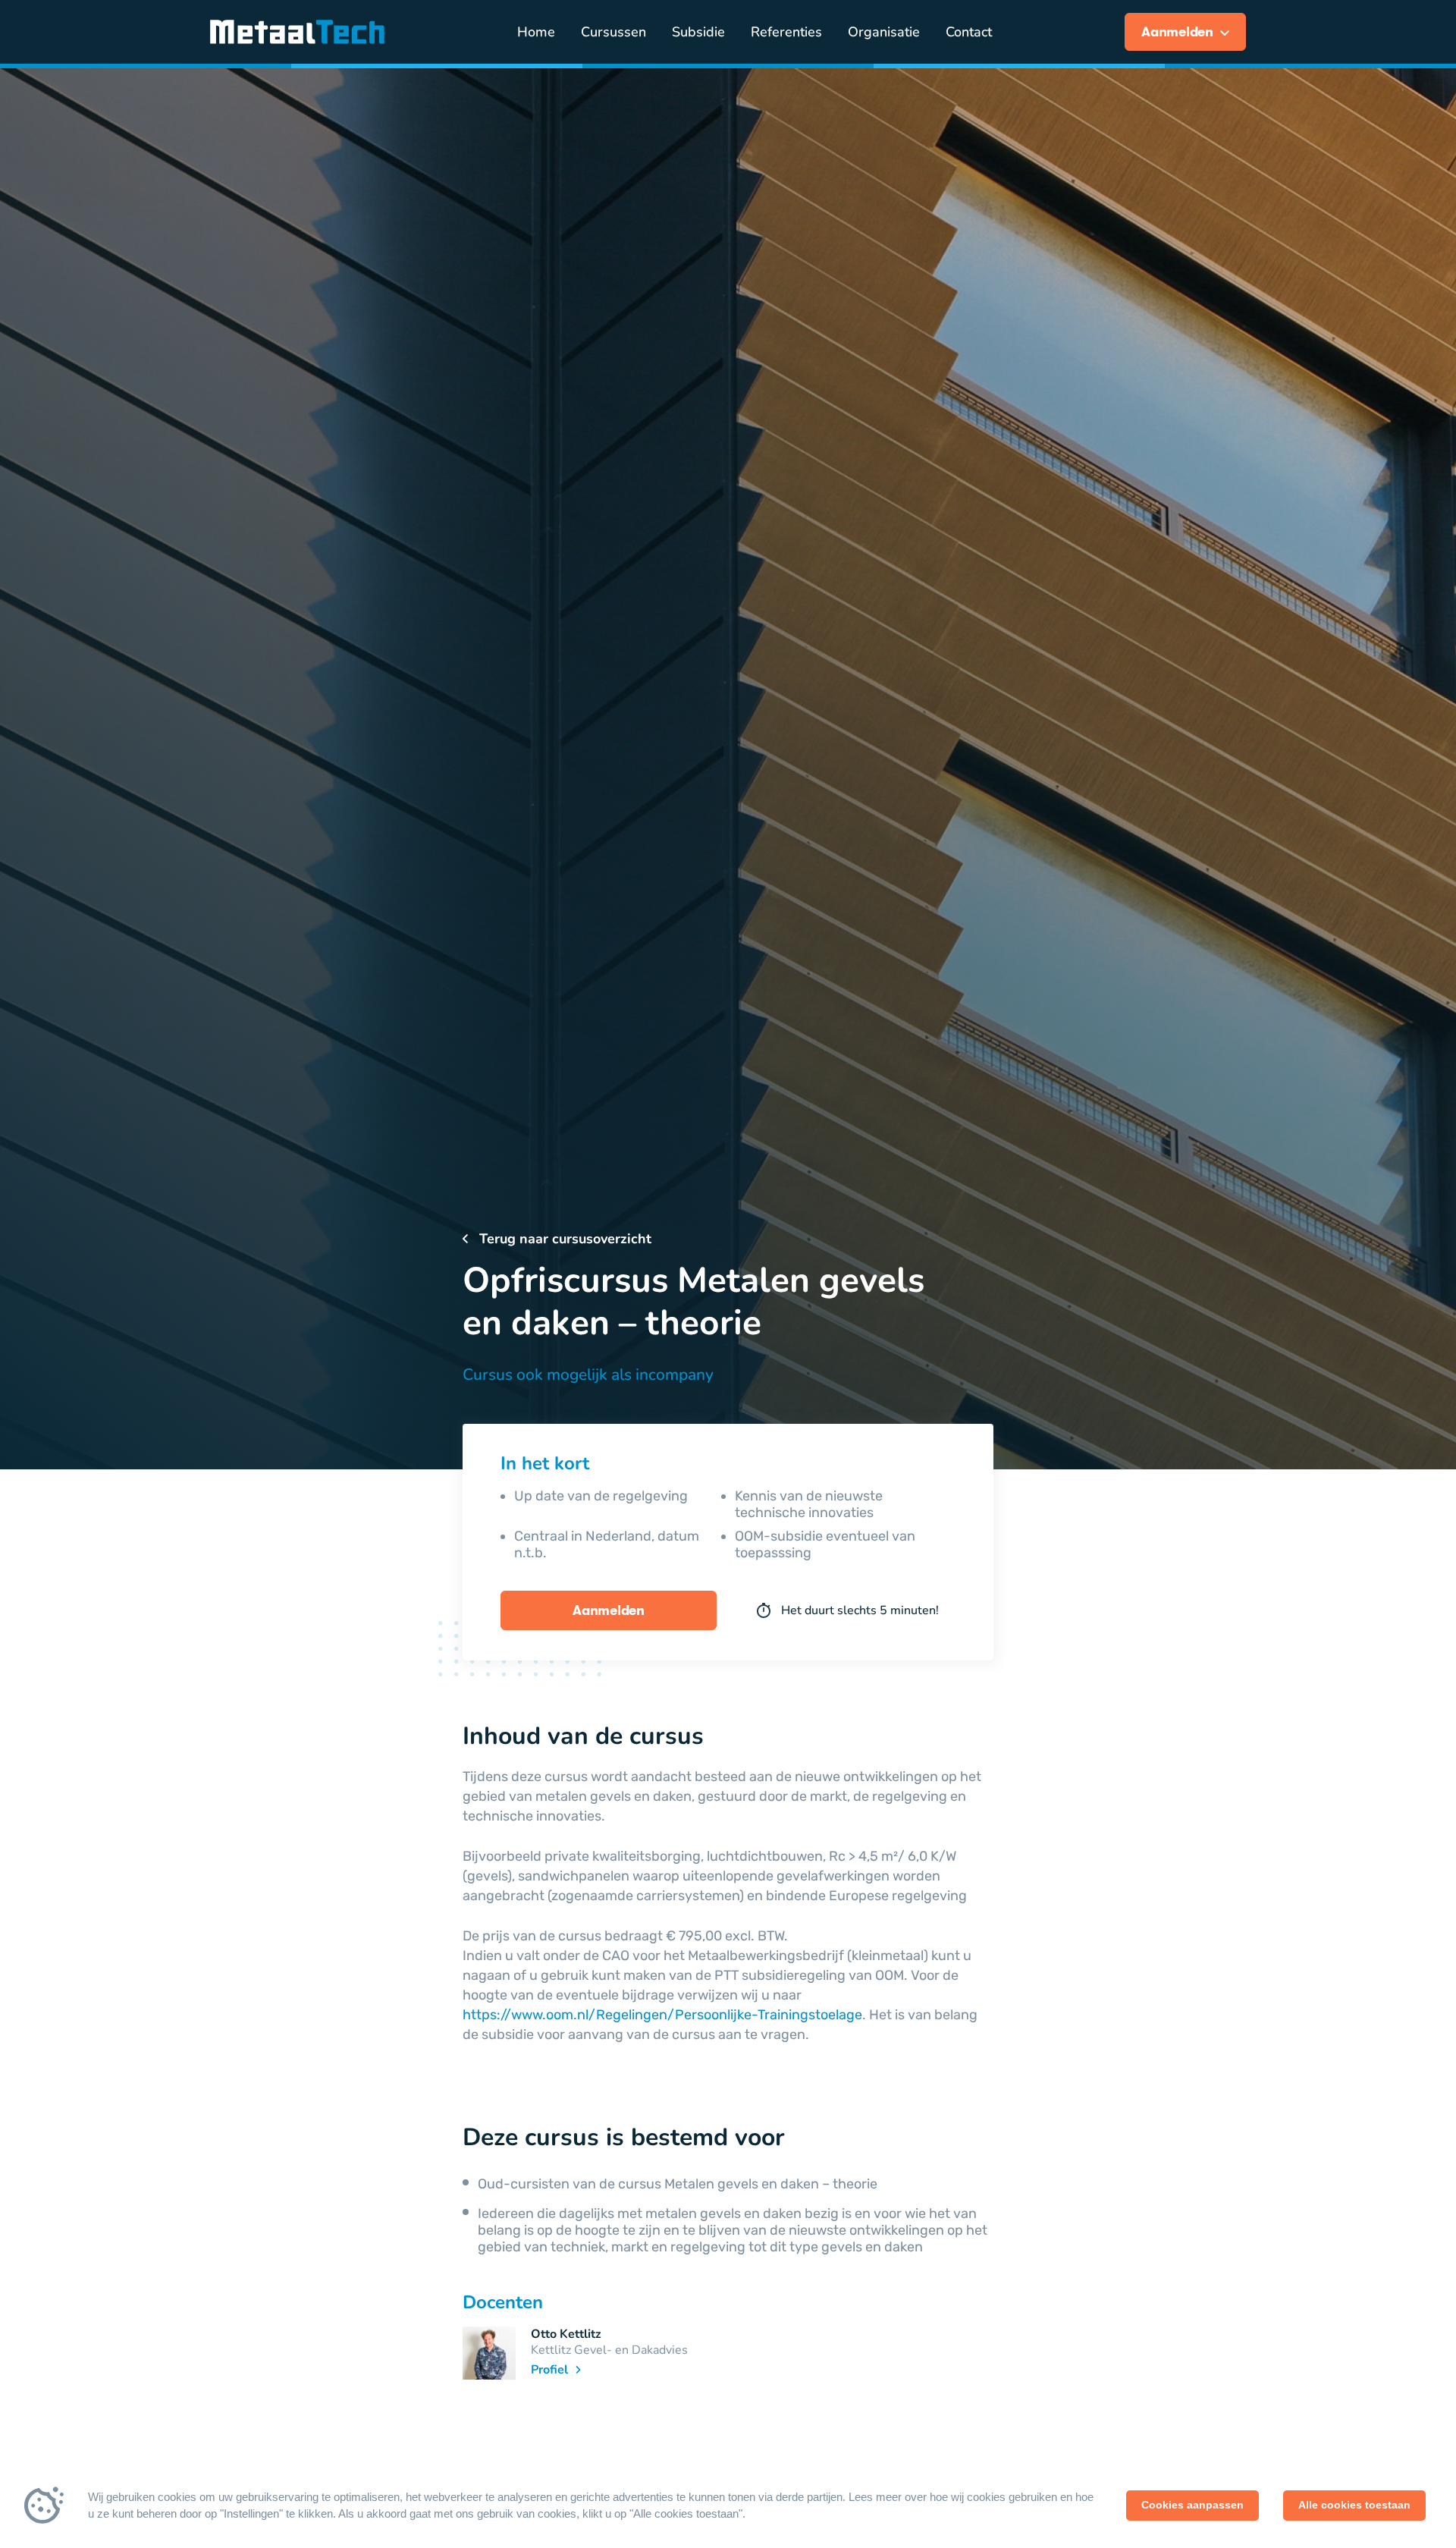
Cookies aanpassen (1192, 2505)
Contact (969, 32)
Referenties (786, 32)
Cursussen (613, 32)
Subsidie (698, 32)
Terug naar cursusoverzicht (563, 1239)
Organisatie (884, 32)
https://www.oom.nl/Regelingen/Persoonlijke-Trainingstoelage (662, 2015)
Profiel (551, 2370)
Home (536, 32)
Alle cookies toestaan (1354, 2505)
